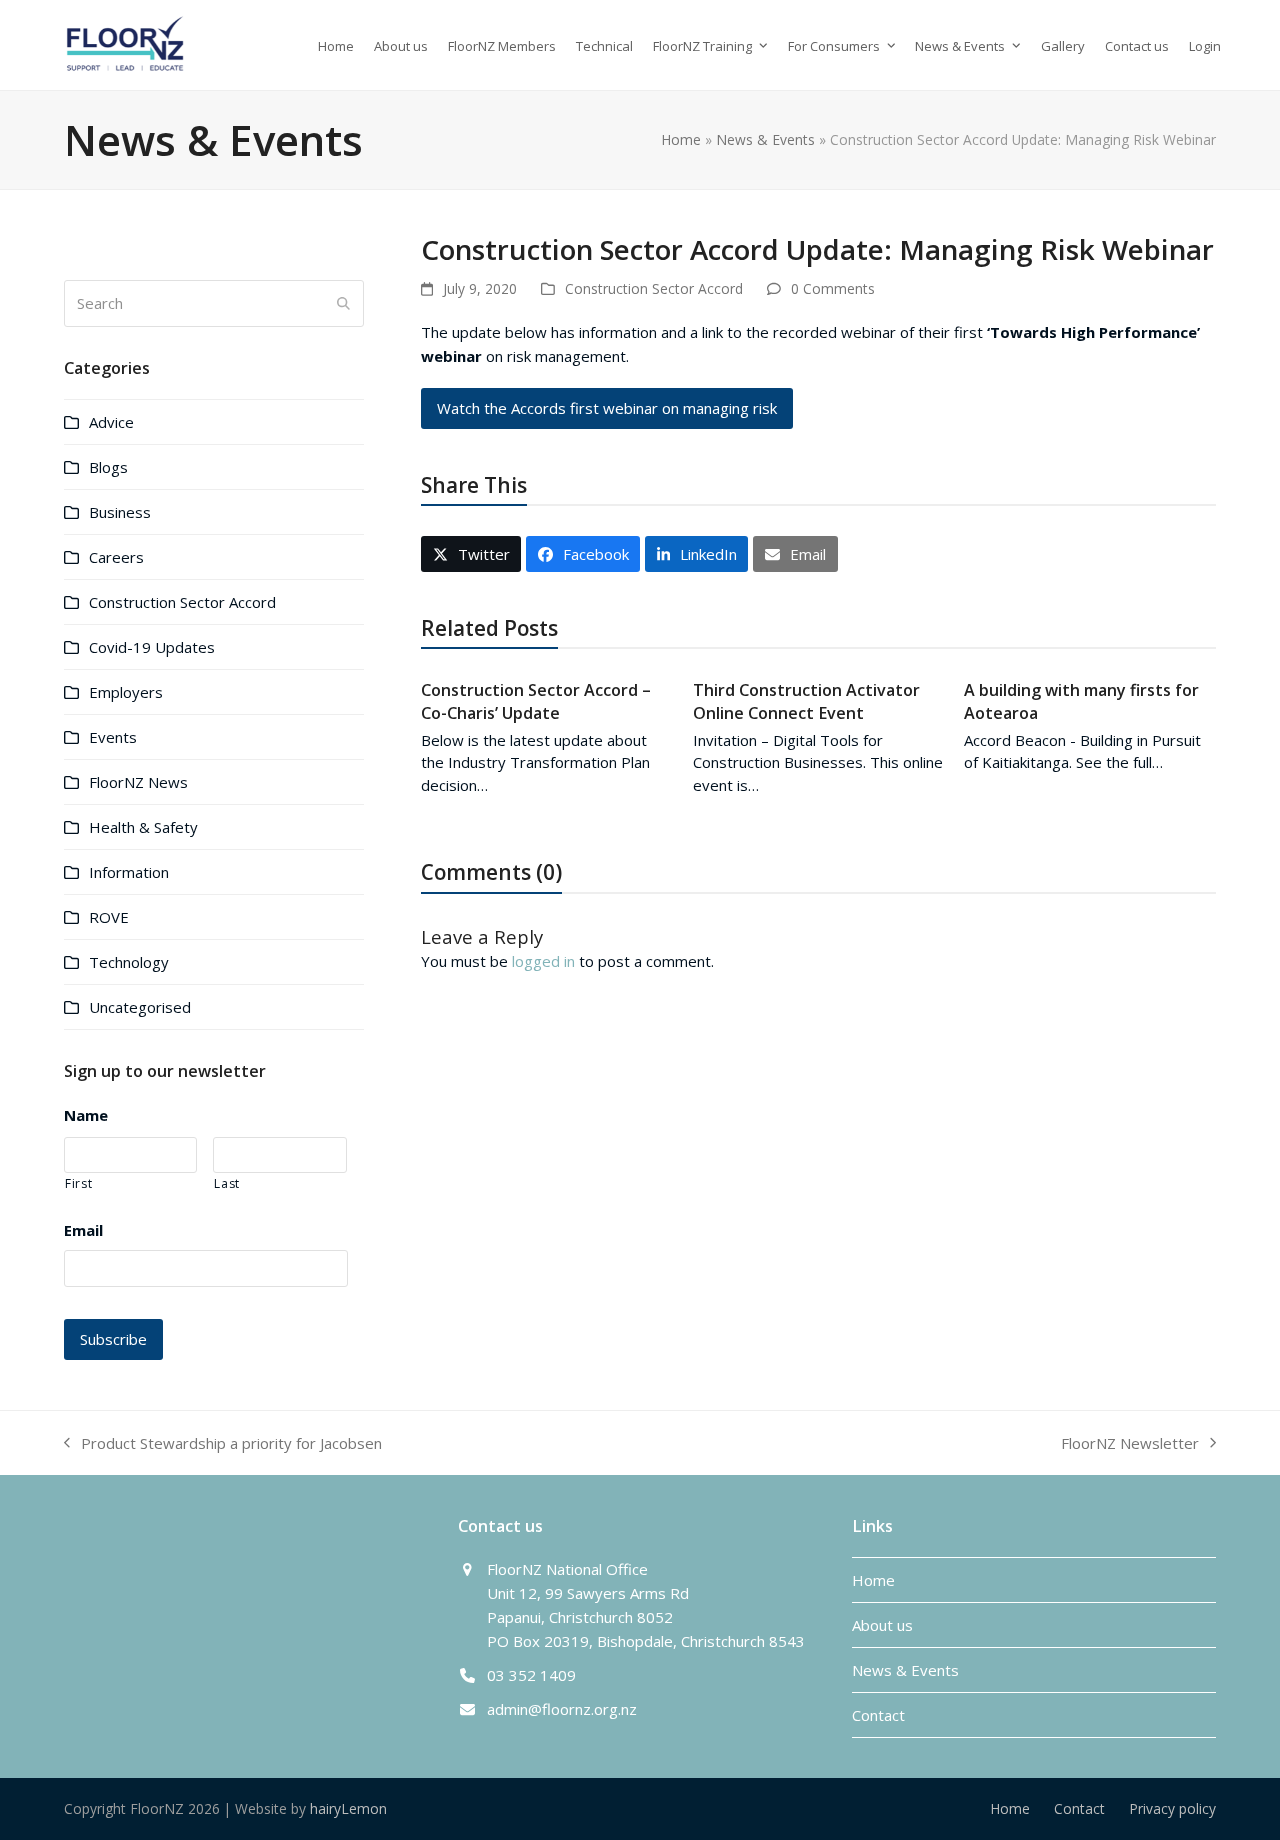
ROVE (109, 917)
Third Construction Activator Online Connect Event (806, 701)
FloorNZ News (138, 782)
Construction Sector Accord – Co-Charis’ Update (536, 701)
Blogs (108, 467)
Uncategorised (140, 1007)
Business (120, 512)
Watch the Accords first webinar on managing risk (607, 408)
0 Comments (833, 288)
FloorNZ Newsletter (1130, 1444)
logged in (543, 961)
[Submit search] (343, 303)
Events (113, 737)
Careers (116, 557)
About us (882, 1625)
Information (129, 872)
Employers (126, 692)
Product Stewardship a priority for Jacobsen (223, 1444)
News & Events (765, 139)
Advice (111, 422)
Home (681, 139)
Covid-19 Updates (152, 647)
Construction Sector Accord (654, 288)
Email (83, 1230)
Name (86, 1115)
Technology (129, 962)
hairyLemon (348, 1808)
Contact (878, 1715)
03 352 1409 (531, 1675)
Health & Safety (143, 827)
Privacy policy (1172, 1808)
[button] (471, 554)
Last (227, 1183)
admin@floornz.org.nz (562, 1709)
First (78, 1183)
